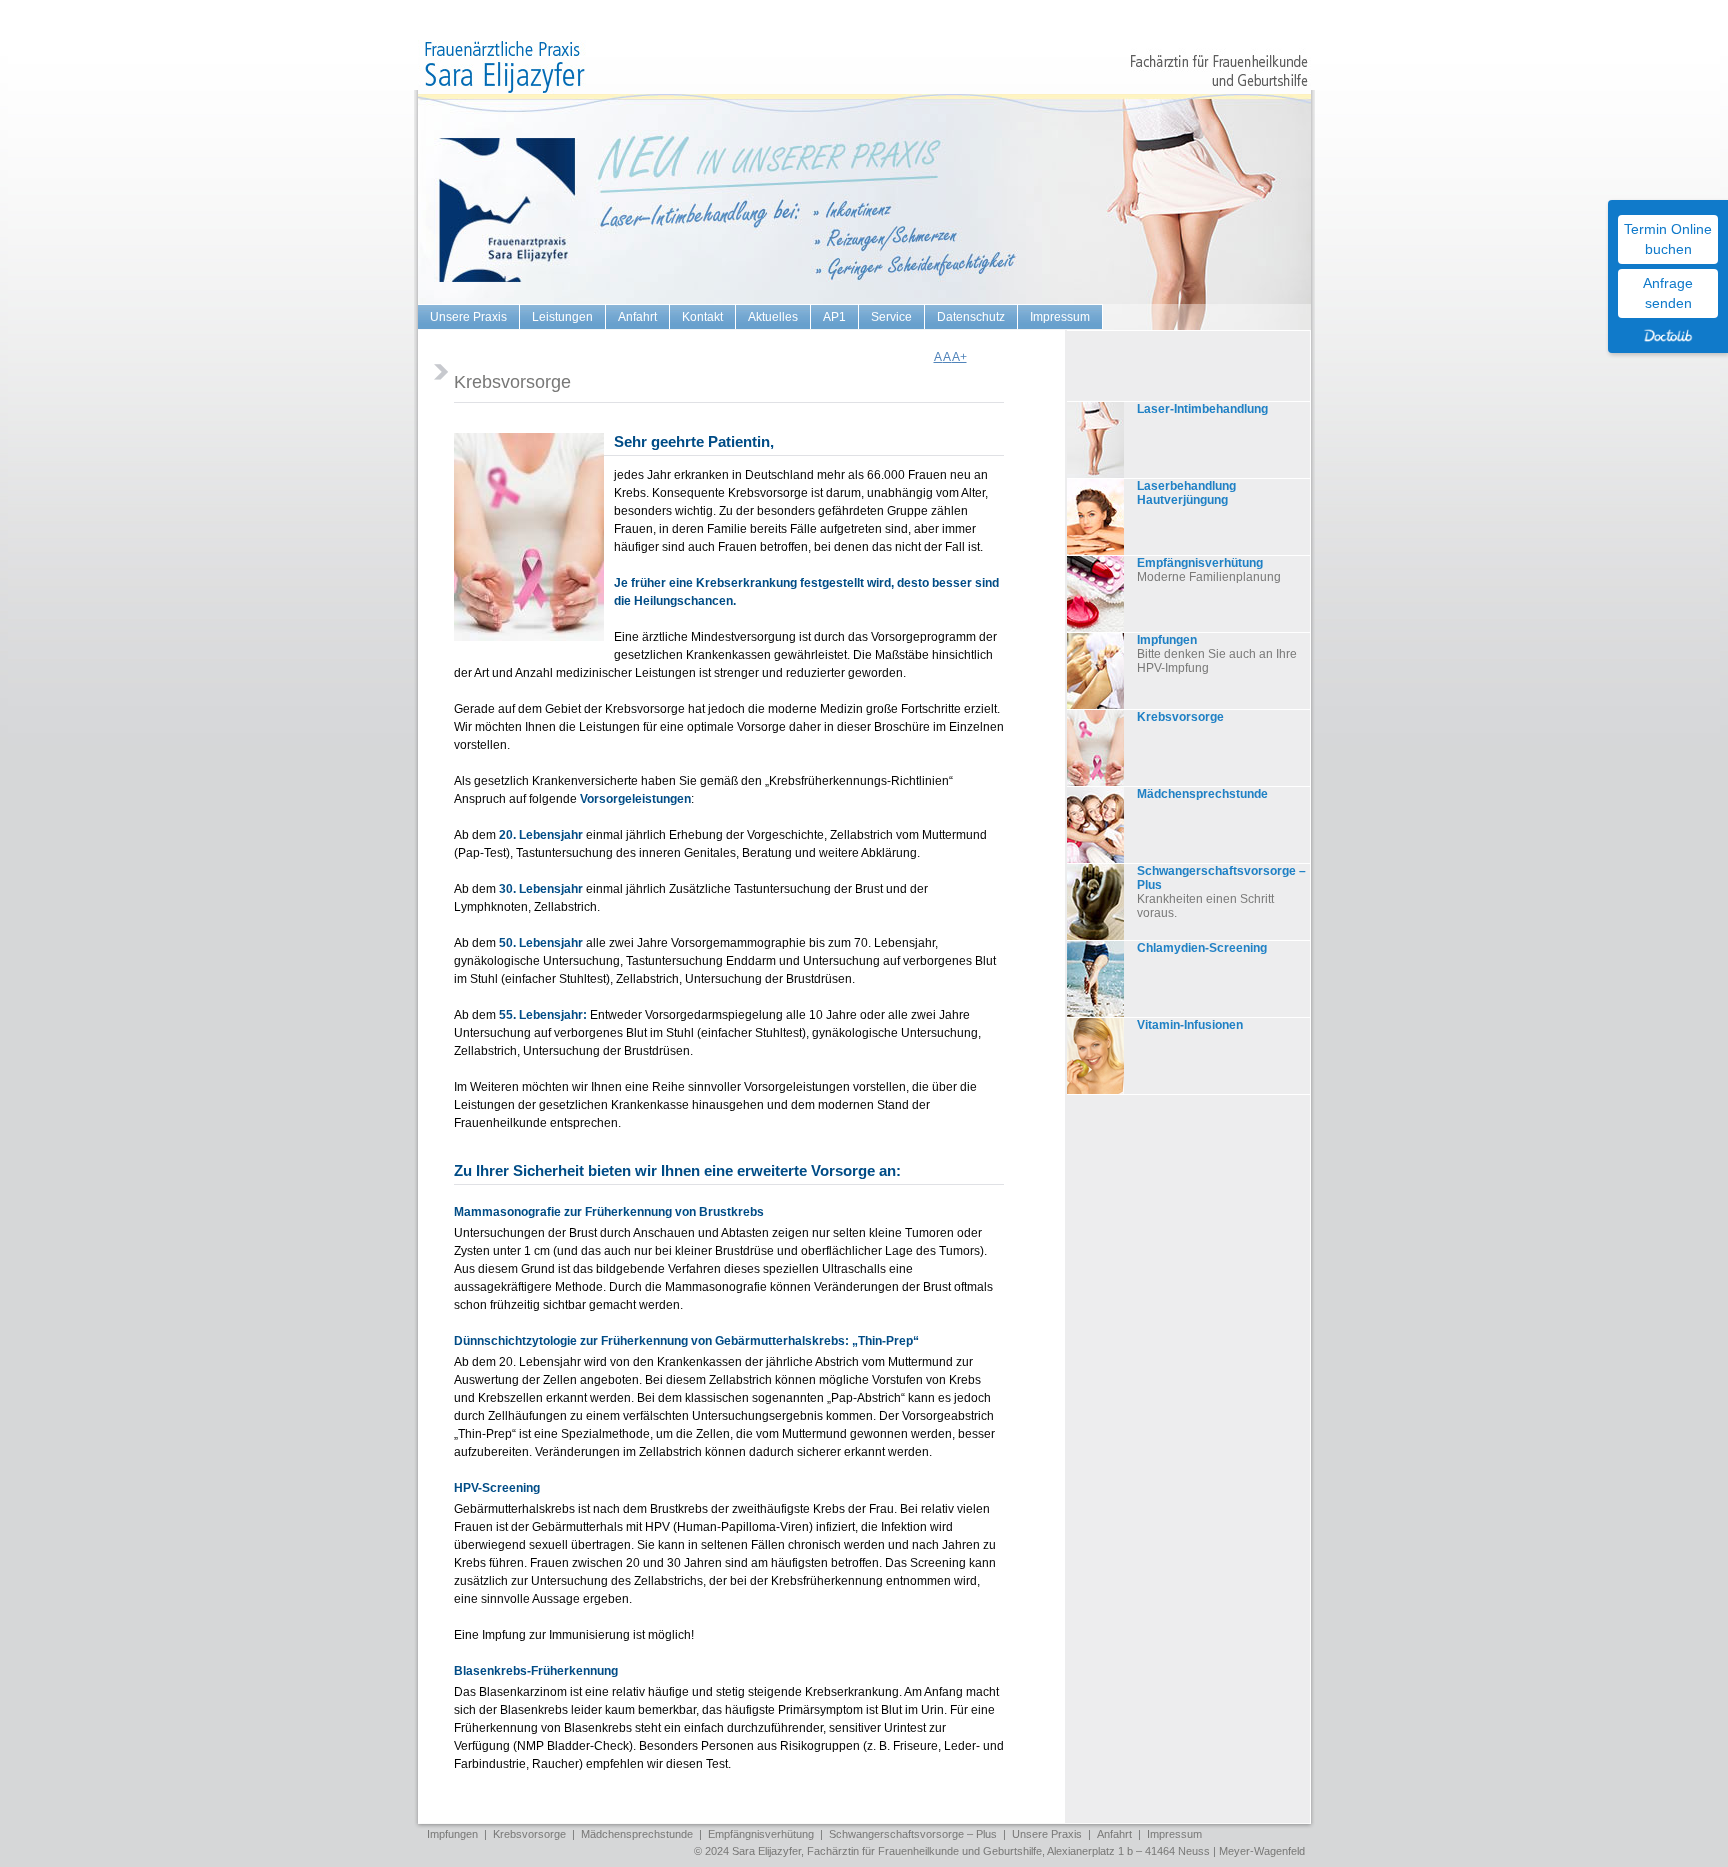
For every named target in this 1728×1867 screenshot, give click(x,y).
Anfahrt (637, 317)
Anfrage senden (1668, 293)
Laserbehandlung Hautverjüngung (1186, 493)
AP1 (834, 317)
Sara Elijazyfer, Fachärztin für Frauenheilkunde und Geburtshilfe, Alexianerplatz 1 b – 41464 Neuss (971, 1851)
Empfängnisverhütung (1200, 563)
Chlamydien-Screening (1202, 948)
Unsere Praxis (468, 317)
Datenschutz (971, 317)
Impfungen (1167, 640)
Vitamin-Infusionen (1190, 1025)
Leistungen (562, 317)
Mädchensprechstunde (1202, 794)
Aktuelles (773, 317)
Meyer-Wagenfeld (1262, 1851)
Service (891, 317)
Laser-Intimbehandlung (1202, 409)
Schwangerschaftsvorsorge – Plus (1221, 878)
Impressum (1060, 317)
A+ (959, 357)
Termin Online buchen (1668, 239)
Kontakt (702, 317)
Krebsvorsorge (1180, 717)
